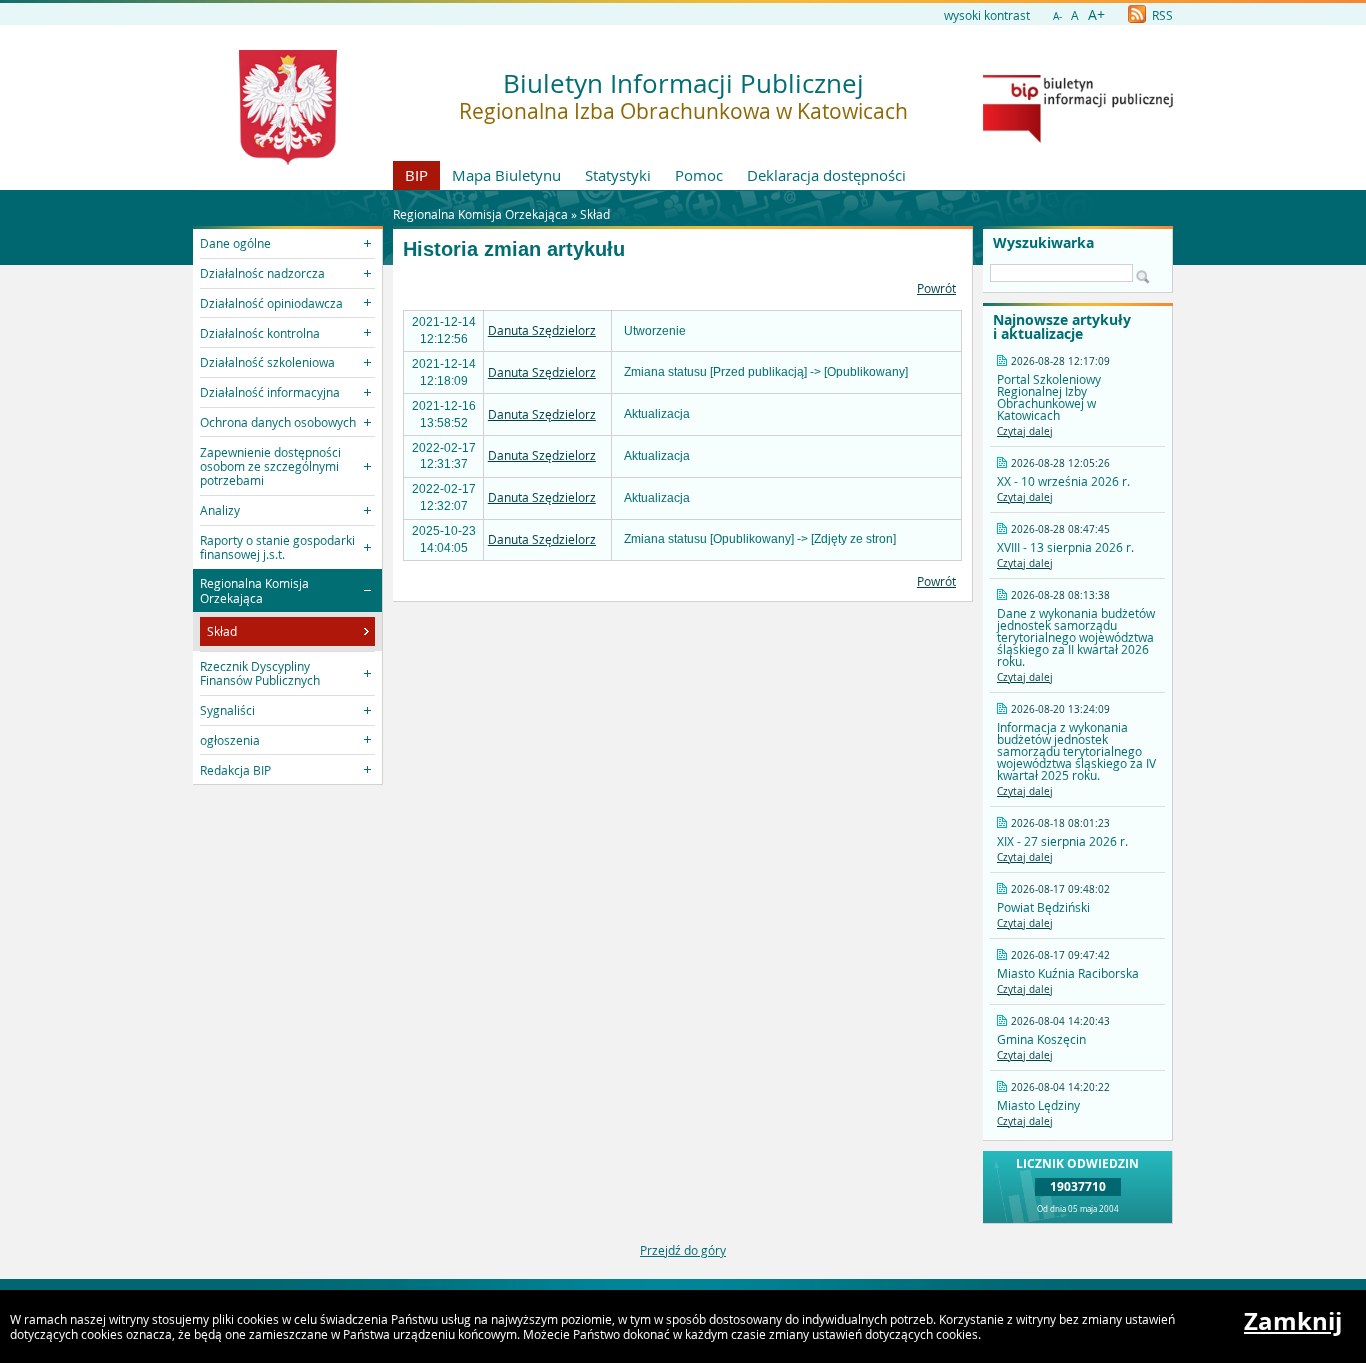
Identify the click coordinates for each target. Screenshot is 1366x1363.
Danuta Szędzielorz (542, 330)
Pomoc (699, 175)
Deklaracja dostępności (826, 175)
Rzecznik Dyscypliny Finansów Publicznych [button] (260, 673)
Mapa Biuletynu (506, 175)
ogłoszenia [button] (230, 740)
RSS (1161, 15)
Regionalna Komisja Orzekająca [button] (254, 590)
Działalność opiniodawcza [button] (271, 303)
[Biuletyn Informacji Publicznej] (1078, 138)
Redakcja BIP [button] (235, 770)
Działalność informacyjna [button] (270, 392)
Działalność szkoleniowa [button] (267, 362)
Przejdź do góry (683, 1250)
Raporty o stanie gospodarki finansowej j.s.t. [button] (277, 547)
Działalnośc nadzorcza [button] (262, 273)
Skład (595, 214)
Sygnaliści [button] (227, 710)
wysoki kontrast (987, 15)
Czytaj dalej (1025, 431)
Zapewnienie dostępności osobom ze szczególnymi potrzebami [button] (270, 466)
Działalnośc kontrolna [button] (260, 333)
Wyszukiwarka (1043, 243)
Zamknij (1293, 1321)
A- (1057, 16)
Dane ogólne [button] (235, 243)
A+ (1096, 14)
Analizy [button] (220, 510)
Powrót (936, 288)
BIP (416, 175)
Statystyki (618, 175)
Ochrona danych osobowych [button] (278, 422)
